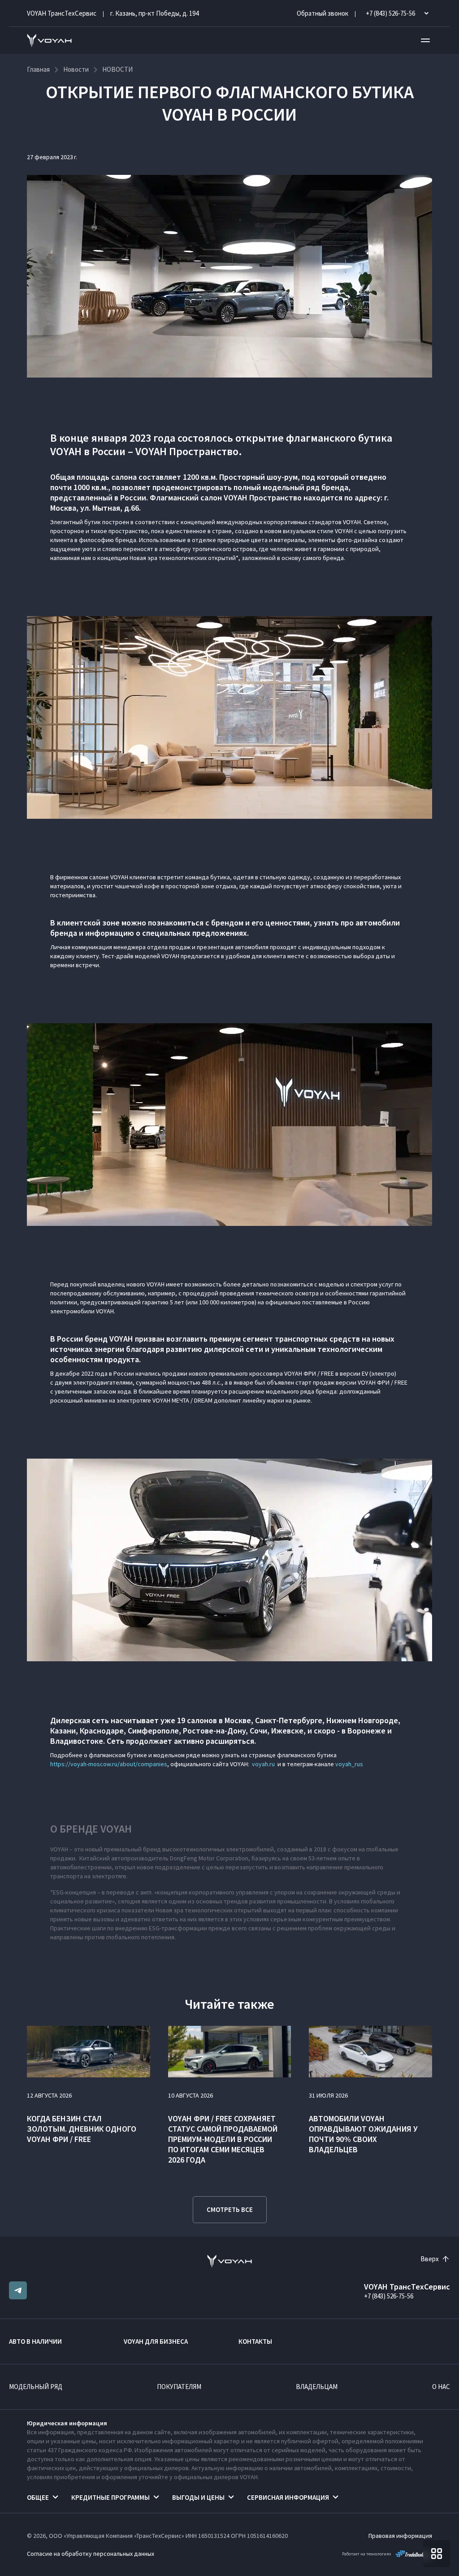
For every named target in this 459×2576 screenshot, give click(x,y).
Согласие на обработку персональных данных (91, 2554)
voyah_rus (349, 1764)
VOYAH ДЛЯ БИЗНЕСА (156, 2341)
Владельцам (317, 2387)
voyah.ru (263, 1764)
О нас (441, 2387)
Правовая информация (400, 2536)
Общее (38, 2497)
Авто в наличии (35, 2341)
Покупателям (179, 2387)
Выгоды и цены (198, 2497)
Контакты (255, 2341)
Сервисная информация (288, 2497)
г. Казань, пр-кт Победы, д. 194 (154, 13)
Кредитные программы (110, 2497)
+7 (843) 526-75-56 (389, 2296)
